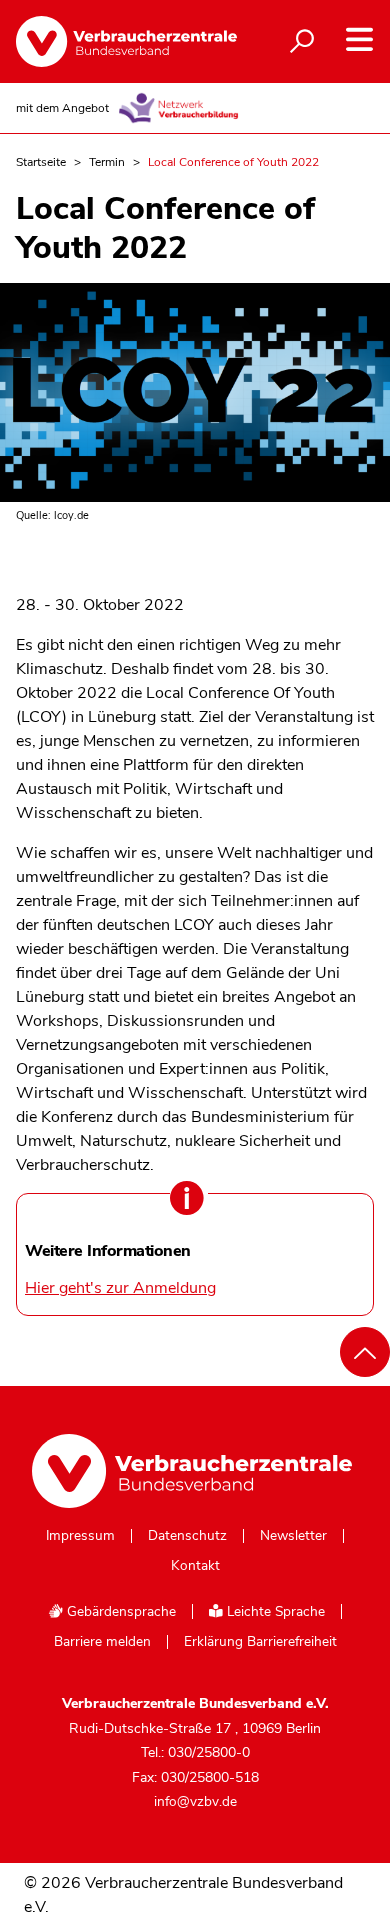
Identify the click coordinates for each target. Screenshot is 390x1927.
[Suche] (302, 42)
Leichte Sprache (274, 1611)
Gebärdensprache (119, 1611)
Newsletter (293, 1536)
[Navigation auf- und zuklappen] (359, 39)
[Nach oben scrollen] (365, 1352)
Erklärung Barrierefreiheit (260, 1642)
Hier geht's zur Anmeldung (120, 1288)
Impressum (80, 1536)
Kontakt (195, 1566)
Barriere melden (102, 1642)
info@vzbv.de (195, 1801)
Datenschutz (187, 1536)
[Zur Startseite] (110, 41)
